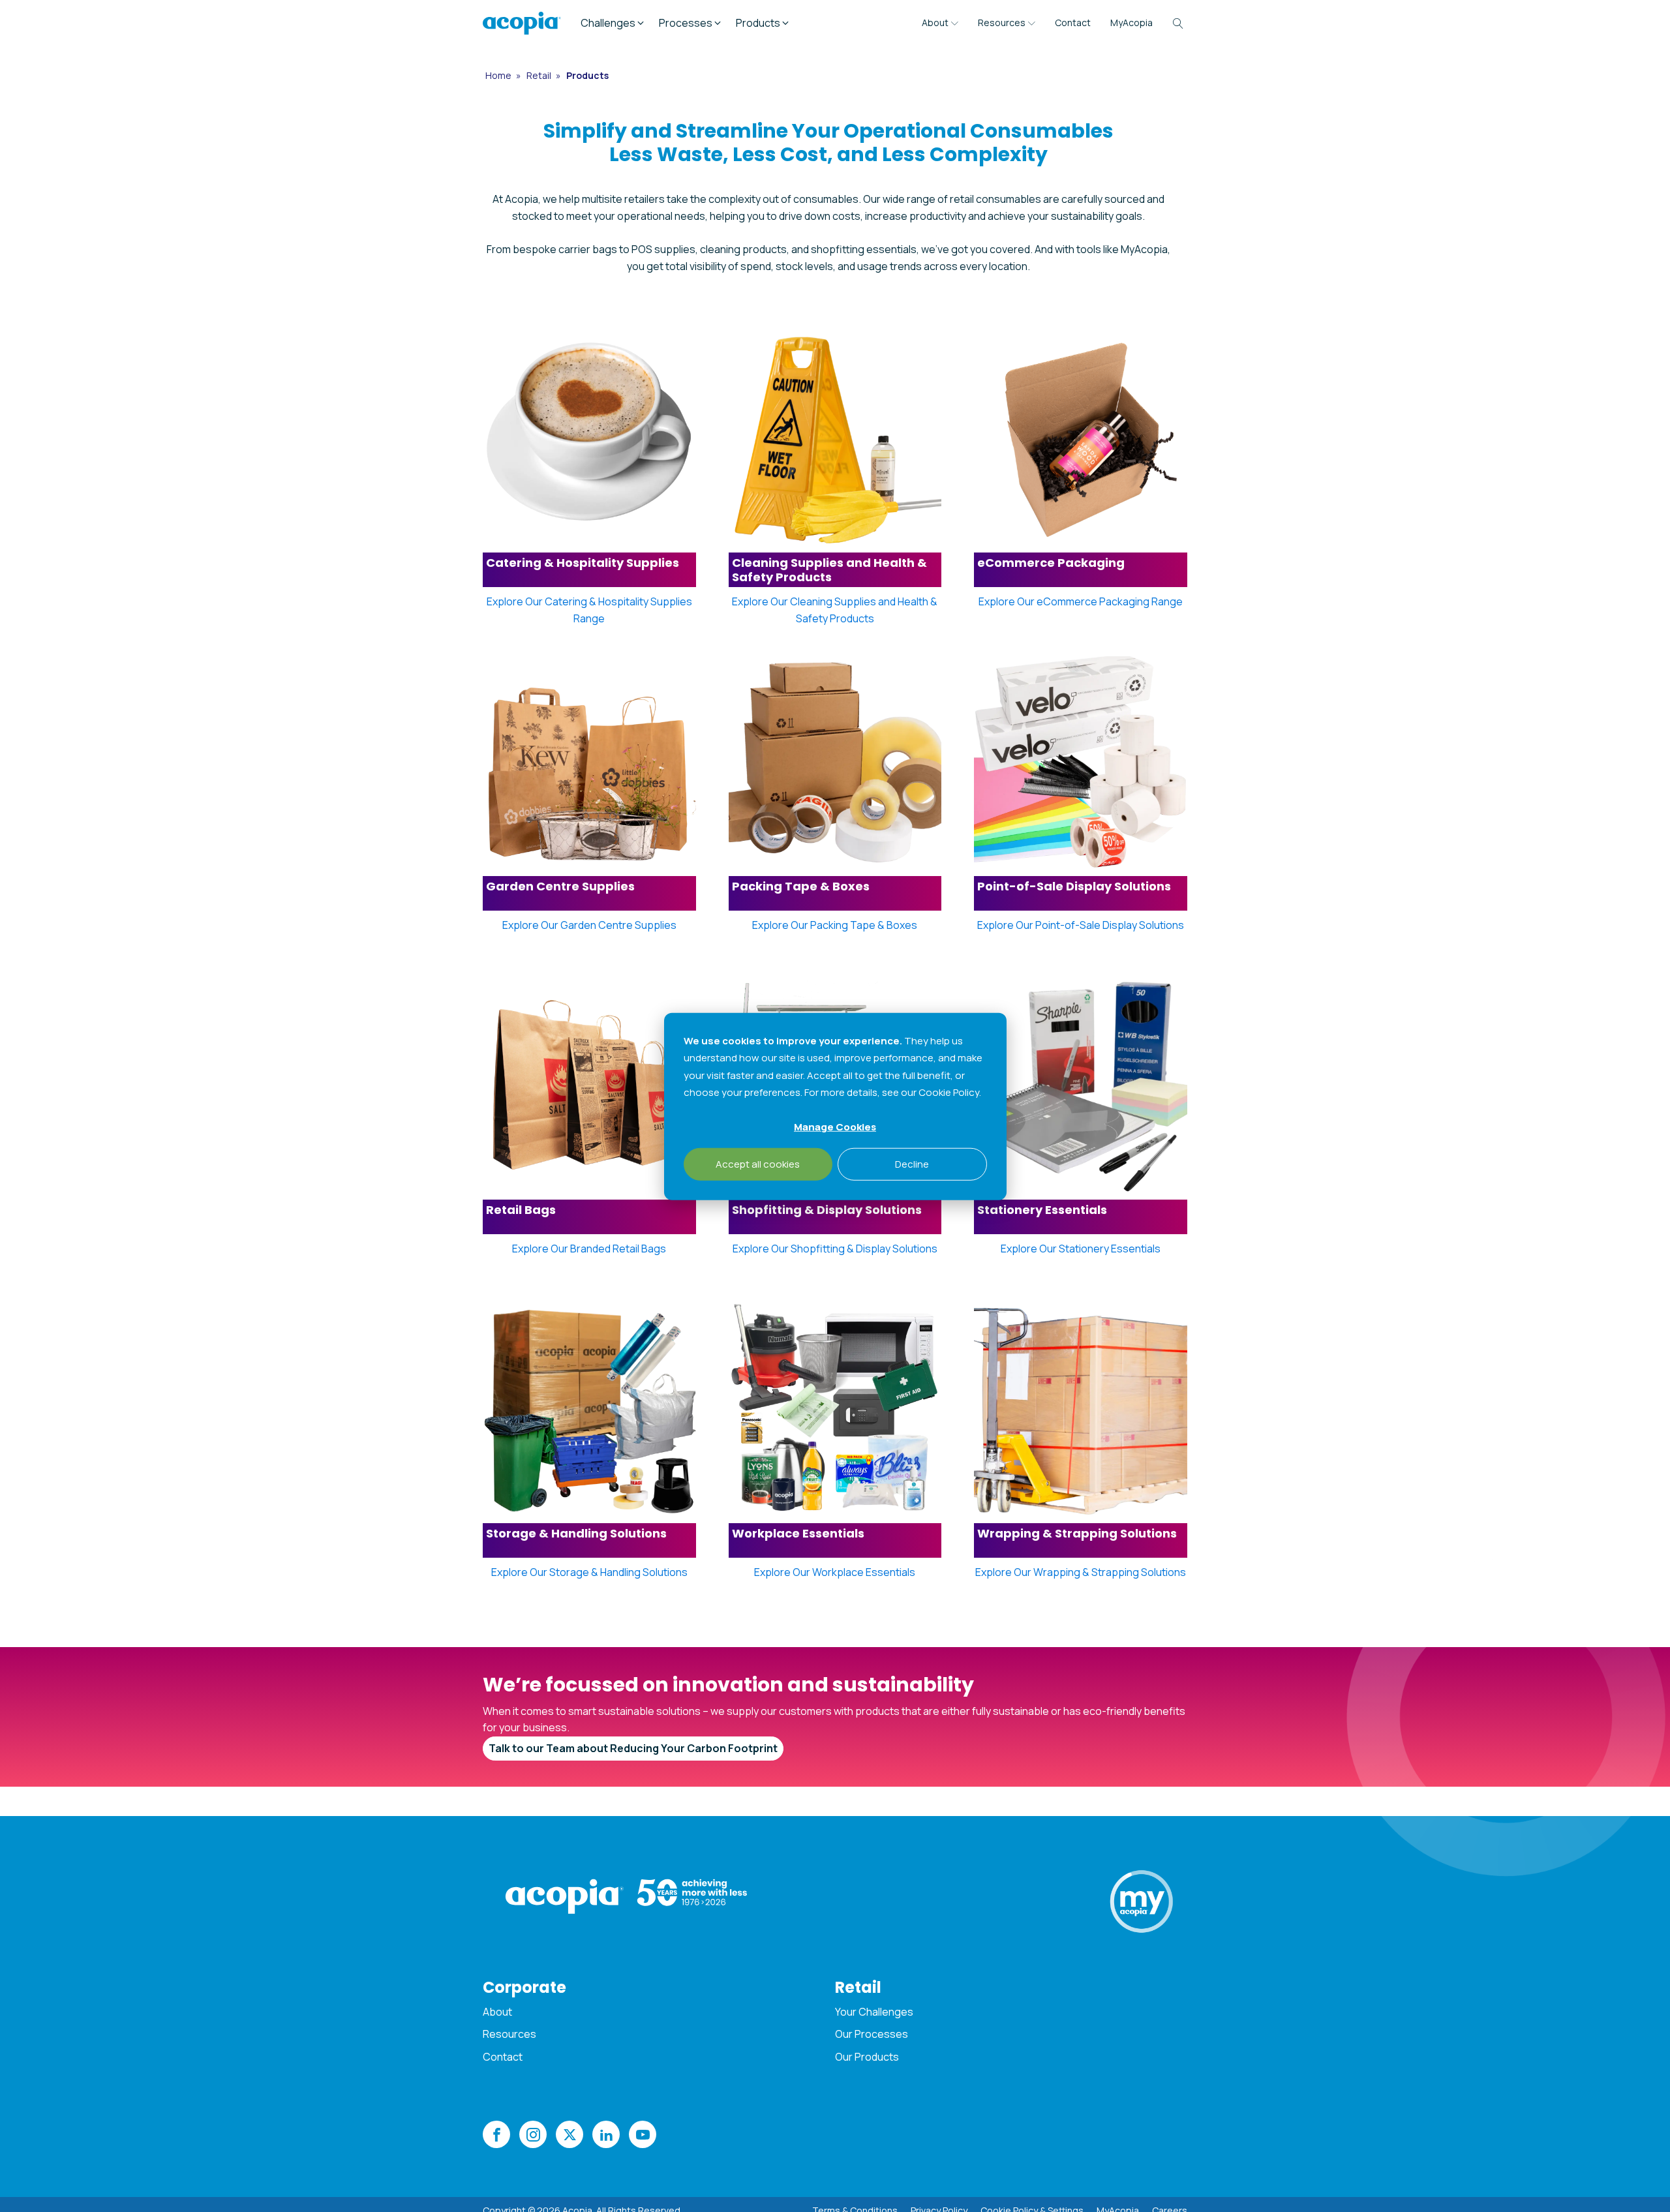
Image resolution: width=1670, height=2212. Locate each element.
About (935, 23)
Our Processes (872, 2034)
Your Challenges (874, 2012)
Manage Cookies (835, 1126)
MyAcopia (1131, 23)
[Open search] (1178, 23)
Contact (1073, 23)
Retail (540, 75)
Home (499, 75)
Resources (1002, 23)
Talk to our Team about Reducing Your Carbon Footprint (633, 1748)
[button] (613, 23)
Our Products (867, 2057)
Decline (912, 1163)
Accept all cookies (758, 1163)
